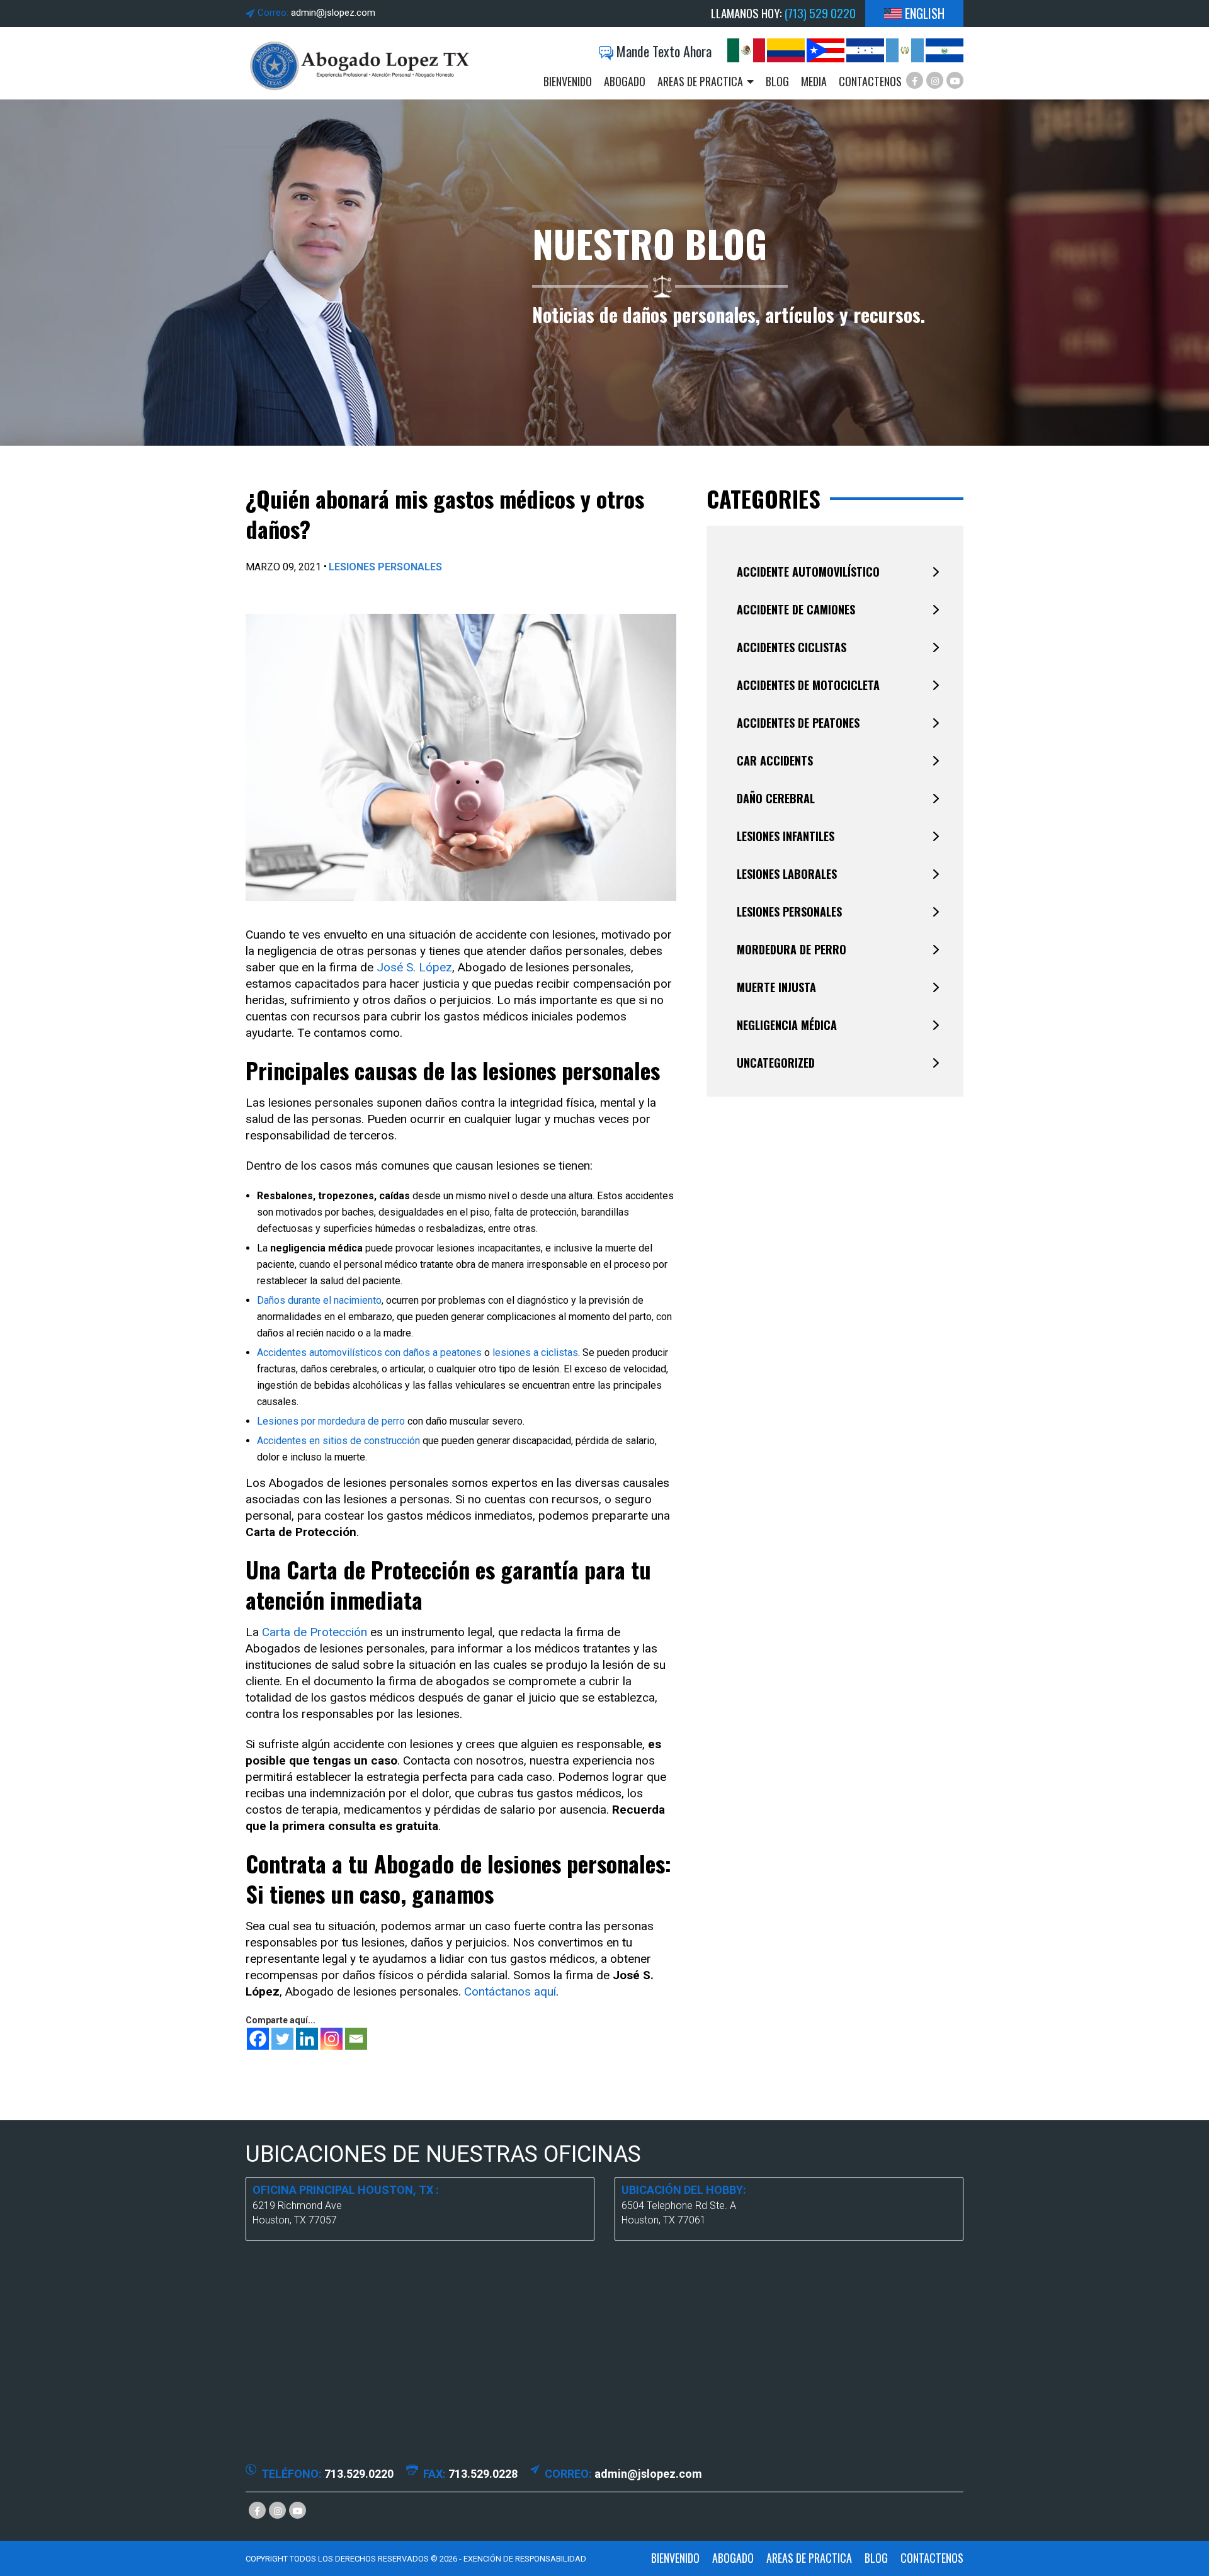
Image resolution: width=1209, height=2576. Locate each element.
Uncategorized (776, 1063)
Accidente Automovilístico (808, 572)
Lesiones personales (385, 567)
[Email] (356, 2039)
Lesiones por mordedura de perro (331, 1421)
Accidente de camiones (796, 609)
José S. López (414, 967)
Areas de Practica (700, 82)
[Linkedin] (307, 2039)
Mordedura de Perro (792, 949)
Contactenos (870, 82)
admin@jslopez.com (333, 13)
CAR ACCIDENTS (775, 760)
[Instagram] (332, 2039)
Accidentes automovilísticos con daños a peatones (369, 1353)
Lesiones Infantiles (786, 836)
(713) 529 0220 (820, 13)
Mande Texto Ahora (662, 51)
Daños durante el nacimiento (319, 1300)
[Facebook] (258, 2039)
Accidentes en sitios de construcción (338, 1441)
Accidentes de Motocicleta (808, 685)
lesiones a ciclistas (535, 1353)
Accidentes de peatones (798, 723)
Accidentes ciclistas (792, 647)
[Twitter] (282, 2039)
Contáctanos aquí (510, 1991)
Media (814, 82)
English (925, 14)
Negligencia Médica (787, 1025)
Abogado (625, 82)
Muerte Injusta (776, 987)
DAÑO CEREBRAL (776, 798)
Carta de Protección (315, 1632)
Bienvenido (568, 82)
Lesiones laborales (787, 874)
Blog (777, 82)
